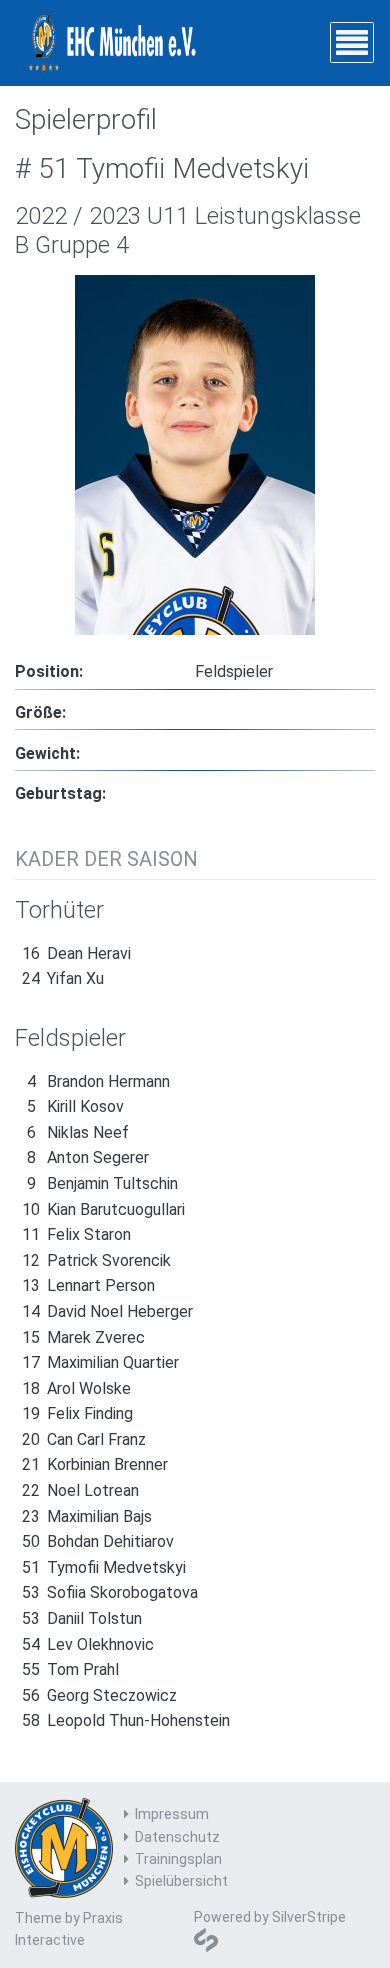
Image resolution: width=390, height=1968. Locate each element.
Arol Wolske (76, 1388)
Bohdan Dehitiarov (98, 1541)
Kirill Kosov (75, 1106)
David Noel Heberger (107, 1311)
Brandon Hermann (98, 1081)
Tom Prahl (70, 1669)
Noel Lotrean (80, 1490)
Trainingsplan (178, 1859)
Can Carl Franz (84, 1439)
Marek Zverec (83, 1337)
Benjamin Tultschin (102, 1183)
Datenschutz (177, 1837)
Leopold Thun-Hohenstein (126, 1720)
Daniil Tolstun (82, 1618)
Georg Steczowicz (99, 1695)
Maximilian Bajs (87, 1516)
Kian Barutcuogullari (103, 1209)
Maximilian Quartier (100, 1362)
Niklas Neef (78, 1132)
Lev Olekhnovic (88, 1644)
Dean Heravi (76, 953)
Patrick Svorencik (96, 1260)
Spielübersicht (181, 1881)
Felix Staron (76, 1234)
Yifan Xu (63, 978)
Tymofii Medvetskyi (104, 1567)
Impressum (172, 1814)
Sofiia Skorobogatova (110, 1592)
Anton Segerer (88, 1157)
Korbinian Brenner (95, 1464)
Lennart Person (88, 1285)
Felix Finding (77, 1413)
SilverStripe (309, 1917)
